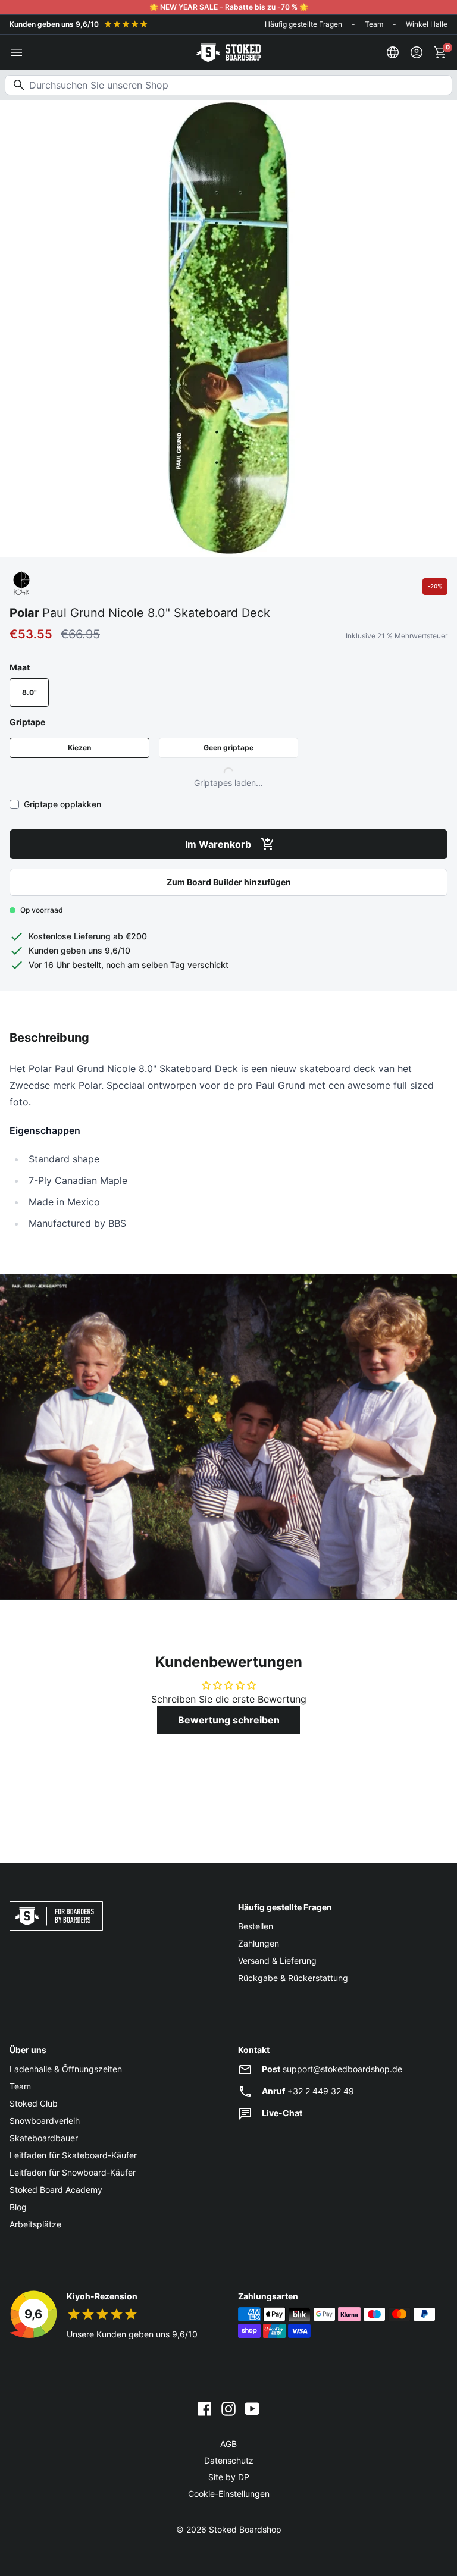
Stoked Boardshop (245, 2529)
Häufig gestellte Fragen (303, 24)
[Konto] (417, 52)
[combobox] (228, 85)
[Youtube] (252, 2408)
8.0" (29, 692)
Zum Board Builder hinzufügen (229, 882)
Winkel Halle (427, 24)
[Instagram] (228, 2408)
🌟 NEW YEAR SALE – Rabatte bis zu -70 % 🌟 (229, 7)
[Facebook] (205, 2408)
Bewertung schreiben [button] (229, 1720)
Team (374, 24)
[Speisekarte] (17, 52)
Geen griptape (228, 748)
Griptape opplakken (62, 804)
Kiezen (79, 748)
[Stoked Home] (228, 52)
